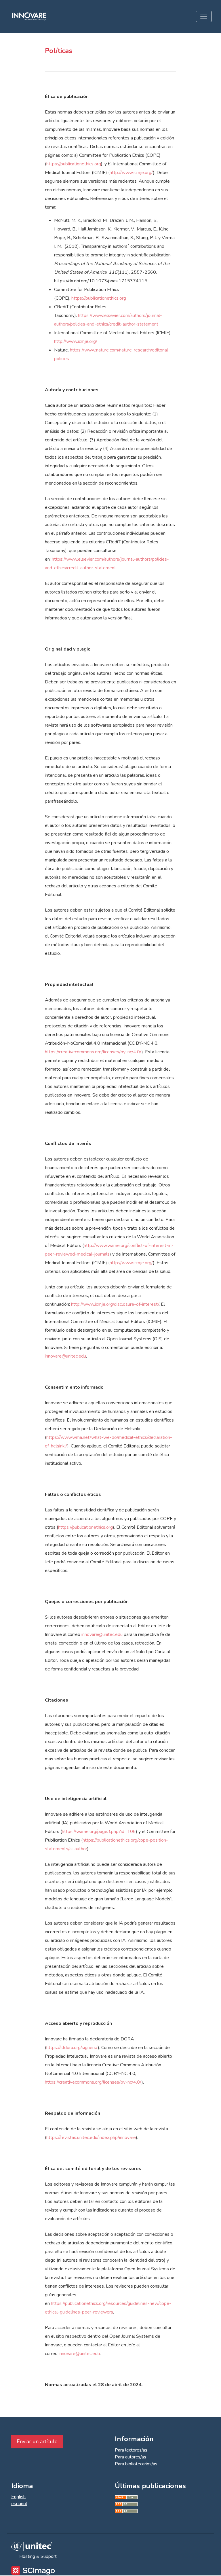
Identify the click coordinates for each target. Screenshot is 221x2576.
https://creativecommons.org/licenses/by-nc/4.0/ (93, 1052)
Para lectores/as (131, 2450)
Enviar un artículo (37, 2441)
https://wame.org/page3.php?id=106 (99, 1832)
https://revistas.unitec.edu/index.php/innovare (91, 2137)
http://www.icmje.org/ (131, 173)
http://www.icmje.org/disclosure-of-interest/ (115, 1304)
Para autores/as (130, 2457)
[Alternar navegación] (204, 16)
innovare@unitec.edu (65, 1356)
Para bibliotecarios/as (136, 2464)
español (19, 2504)
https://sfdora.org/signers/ (72, 2048)
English (18, 2497)
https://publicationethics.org (74, 164)
